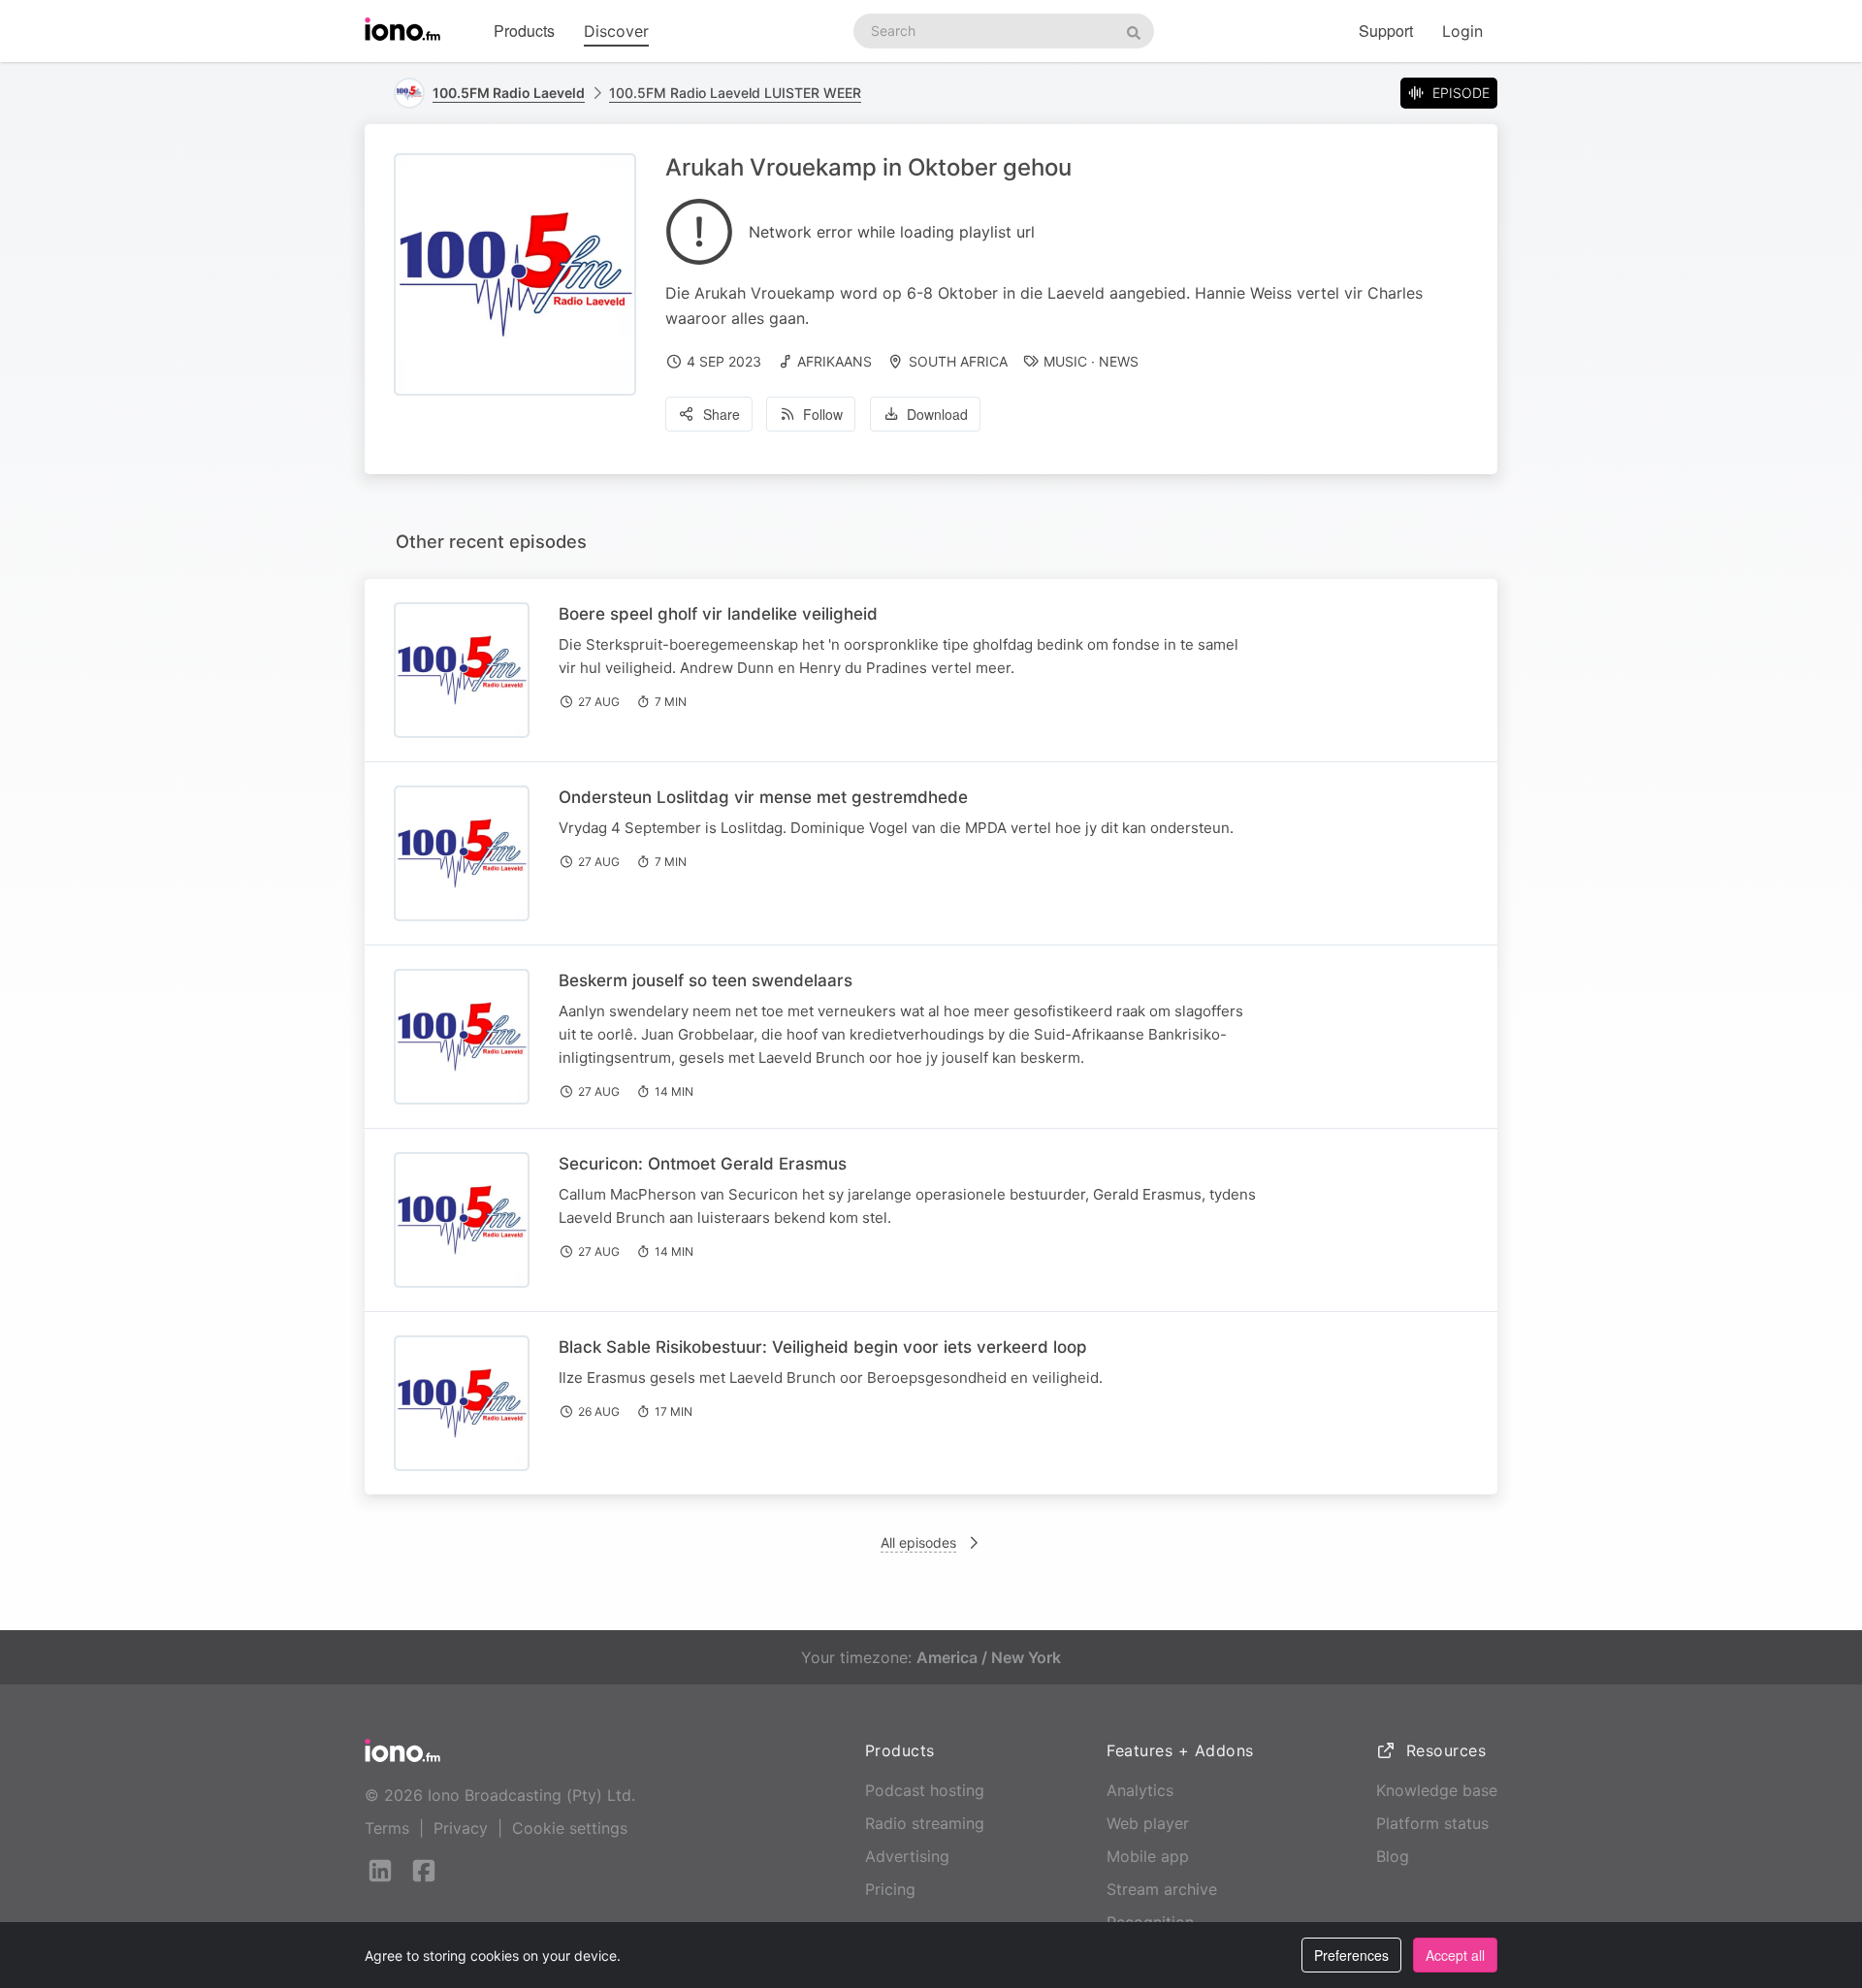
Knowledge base (1437, 1790)
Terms (387, 1828)
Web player (1148, 1823)
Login (1462, 31)
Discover (616, 31)
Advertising (907, 1856)
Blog (1393, 1856)
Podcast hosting (925, 1790)
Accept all (1455, 1955)
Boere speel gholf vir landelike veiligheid (718, 614)
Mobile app (1148, 1856)
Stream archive (1162, 1889)
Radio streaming (925, 1823)
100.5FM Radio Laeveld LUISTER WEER (735, 93)
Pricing (890, 1889)
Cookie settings (570, 1828)
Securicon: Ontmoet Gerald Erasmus (703, 1164)
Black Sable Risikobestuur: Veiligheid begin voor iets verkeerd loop (823, 1347)
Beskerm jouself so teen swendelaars (706, 980)
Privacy (461, 1828)
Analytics (1140, 1790)
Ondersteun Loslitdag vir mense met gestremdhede (763, 797)
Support (1386, 31)
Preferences (1351, 1955)
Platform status (1432, 1823)
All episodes (918, 1542)
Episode (1461, 93)
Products (524, 31)
